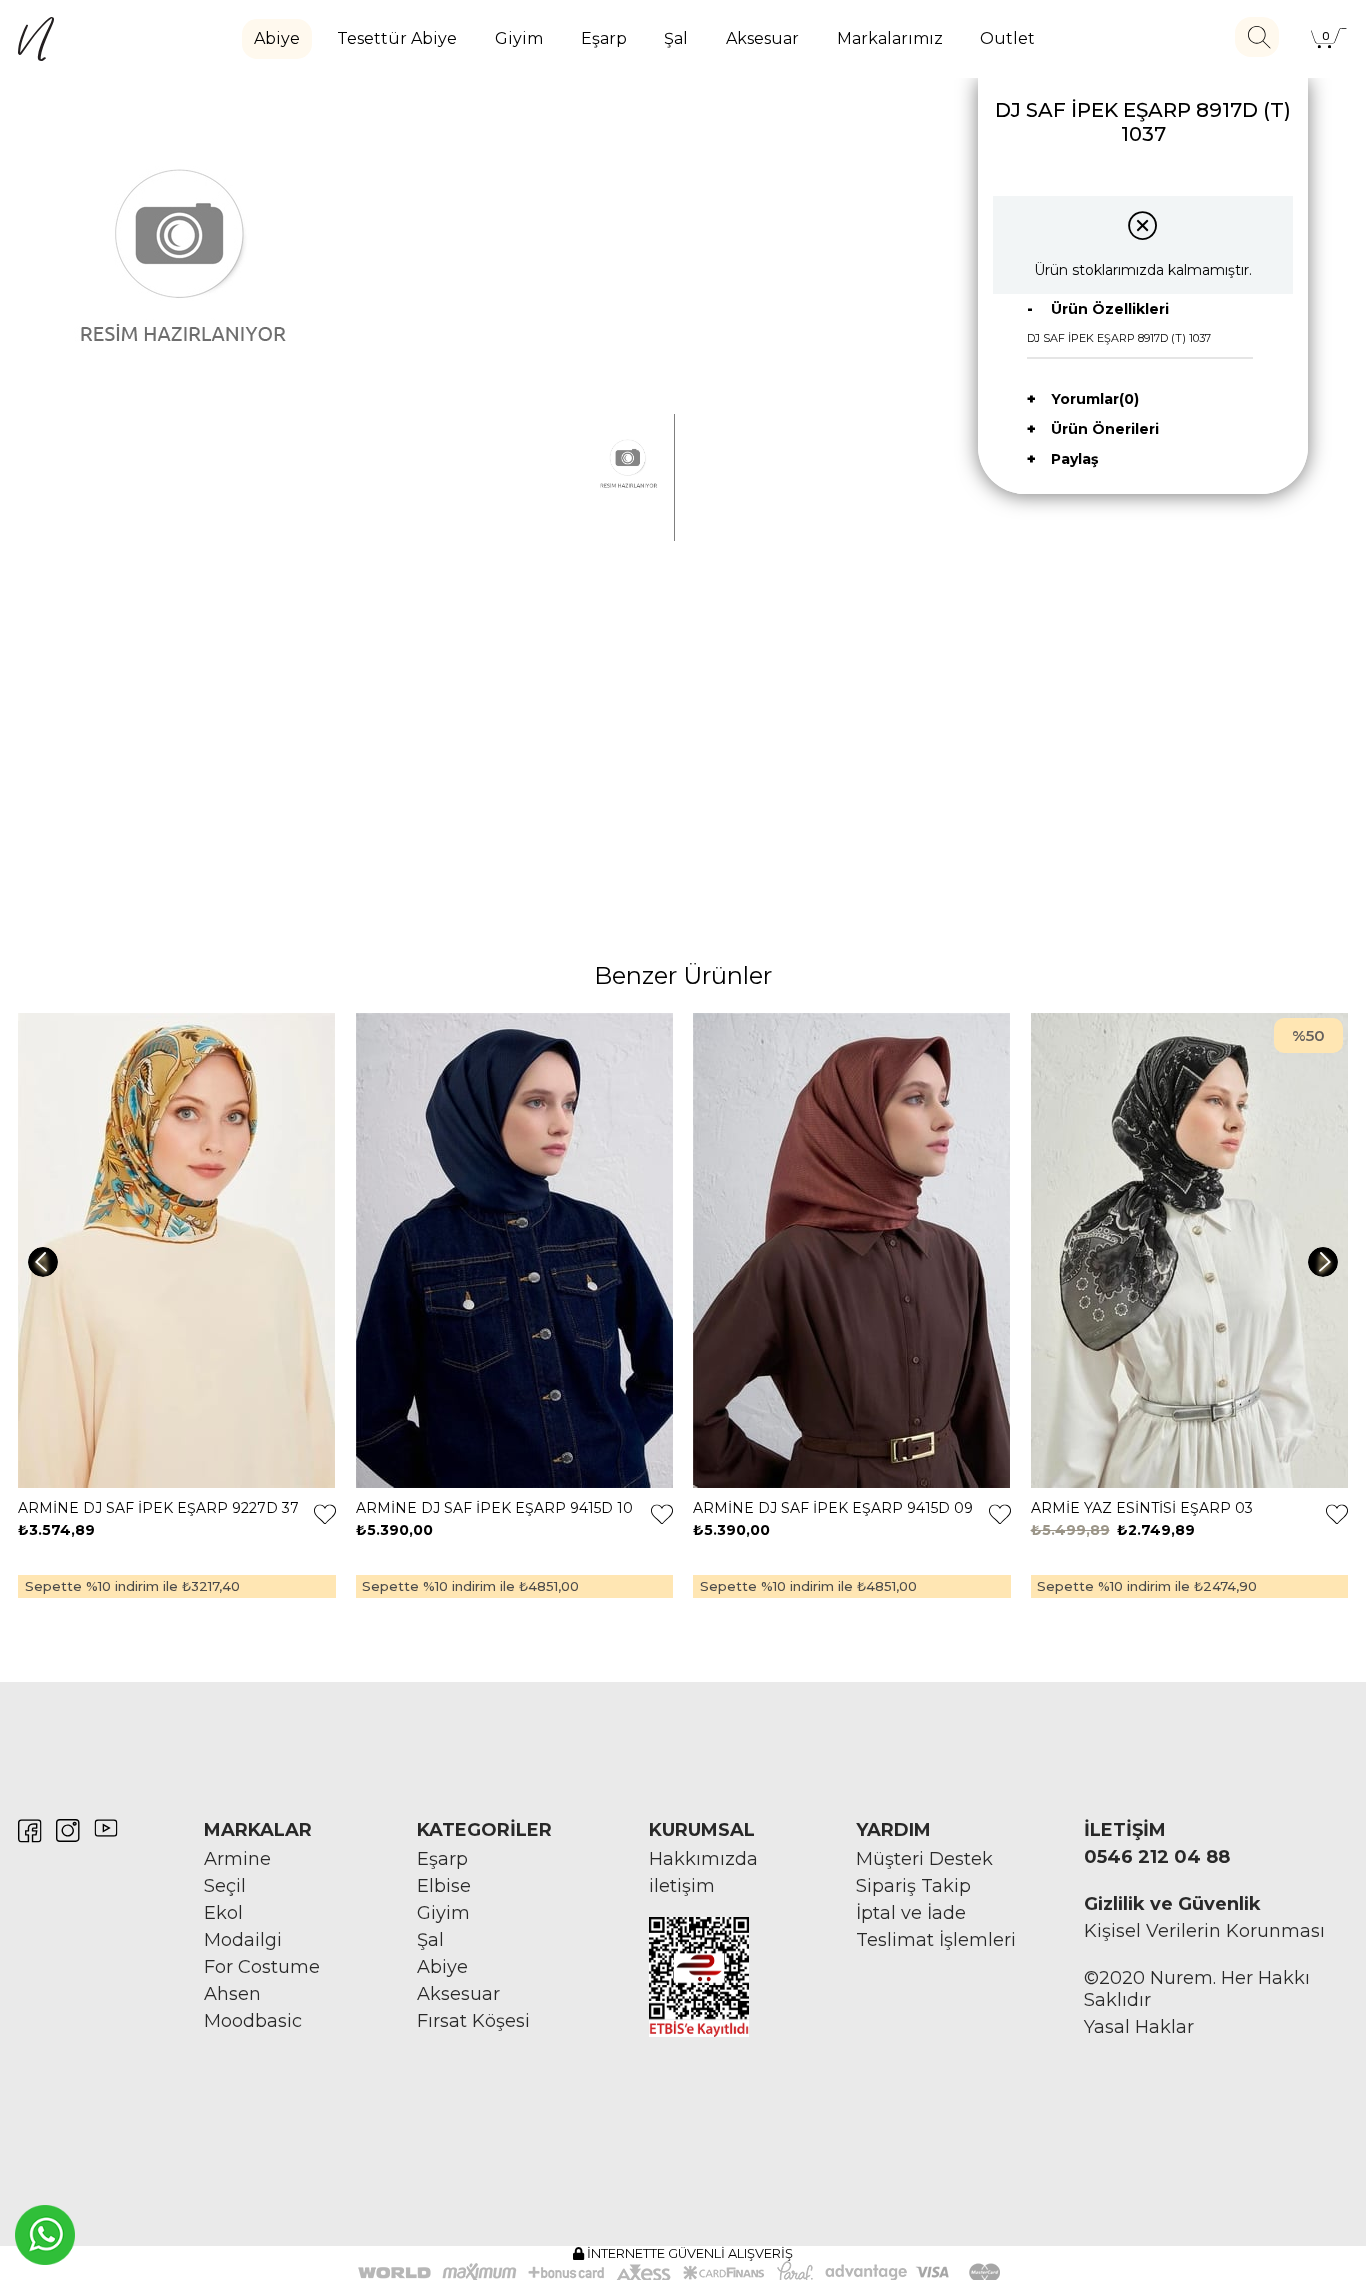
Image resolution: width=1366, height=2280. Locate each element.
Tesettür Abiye (397, 38)
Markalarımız (890, 38)
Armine (237, 1859)
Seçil (225, 1886)
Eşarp (604, 38)
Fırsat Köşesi (473, 2021)
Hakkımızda (703, 1859)
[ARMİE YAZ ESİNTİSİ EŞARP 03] (1190, 1251)
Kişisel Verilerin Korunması (1204, 1931)
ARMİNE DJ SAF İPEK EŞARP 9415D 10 (494, 1508)
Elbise (444, 1886)
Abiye (277, 38)
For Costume (262, 1967)
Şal (676, 38)
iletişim (682, 1886)
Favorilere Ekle (325, 1514)
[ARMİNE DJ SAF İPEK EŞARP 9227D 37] (177, 1251)
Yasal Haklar (1139, 2027)
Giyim (519, 38)
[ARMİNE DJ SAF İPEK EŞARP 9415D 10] (515, 1251)
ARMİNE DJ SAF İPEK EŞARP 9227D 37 (158, 1508)
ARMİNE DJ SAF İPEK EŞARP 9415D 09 (833, 1508)
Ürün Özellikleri (1110, 309)
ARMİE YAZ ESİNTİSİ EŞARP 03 (1142, 1508)
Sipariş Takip (913, 1886)
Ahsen (232, 1994)
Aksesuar (762, 38)
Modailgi (243, 1940)
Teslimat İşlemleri (936, 1940)
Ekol (223, 1913)
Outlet (1007, 38)
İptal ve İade (911, 1913)
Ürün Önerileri (1105, 429)
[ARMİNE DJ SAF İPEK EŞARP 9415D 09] (852, 1251)
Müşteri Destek (924, 1859)
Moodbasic (253, 2021)
